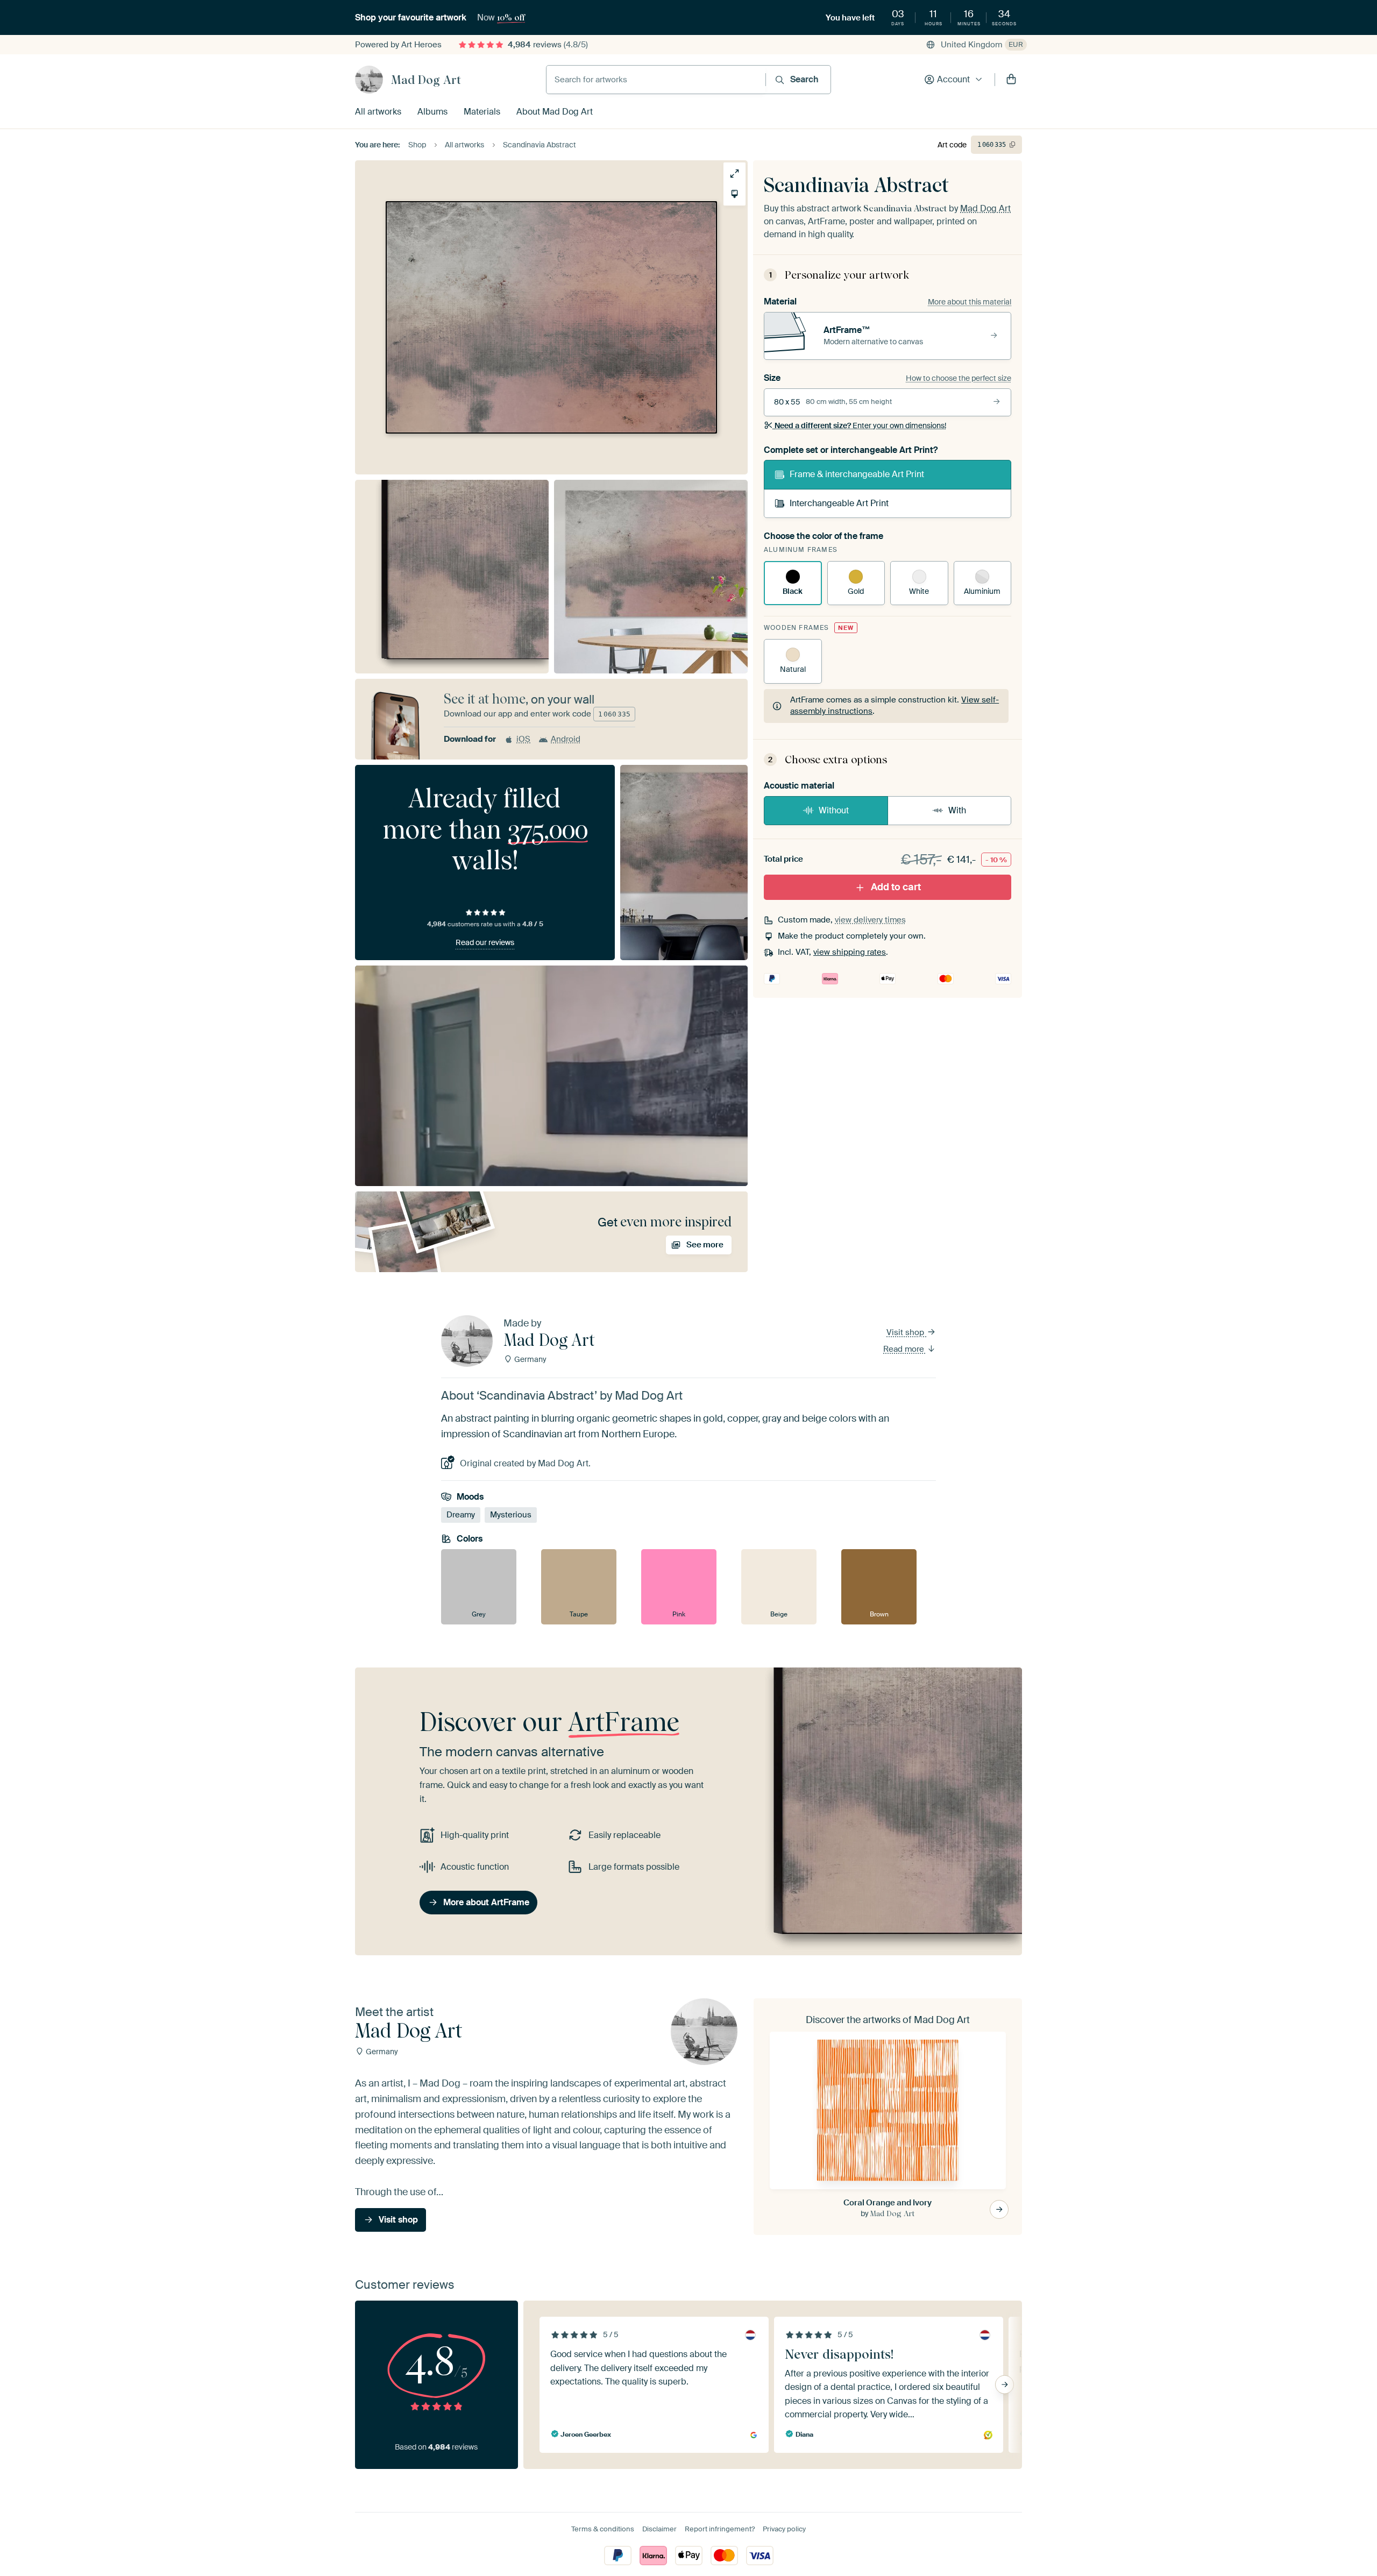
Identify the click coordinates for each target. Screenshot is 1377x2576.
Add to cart (896, 887)
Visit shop (906, 1332)
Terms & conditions (603, 2529)
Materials (482, 112)
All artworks (378, 112)
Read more (905, 1349)
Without (834, 810)
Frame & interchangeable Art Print (857, 474)
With (957, 810)
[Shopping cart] (1011, 80)
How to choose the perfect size (959, 378)
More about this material (970, 302)
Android (566, 739)
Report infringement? (720, 2529)
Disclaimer (659, 2529)
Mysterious (511, 1515)
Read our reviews (485, 942)
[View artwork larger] (734, 173)
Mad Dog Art (426, 80)
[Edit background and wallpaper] (734, 194)
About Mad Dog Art (555, 112)
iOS (523, 739)
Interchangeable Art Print (839, 503)
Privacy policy (784, 2529)
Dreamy (461, 1515)
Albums (432, 112)
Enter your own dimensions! (860, 425)
